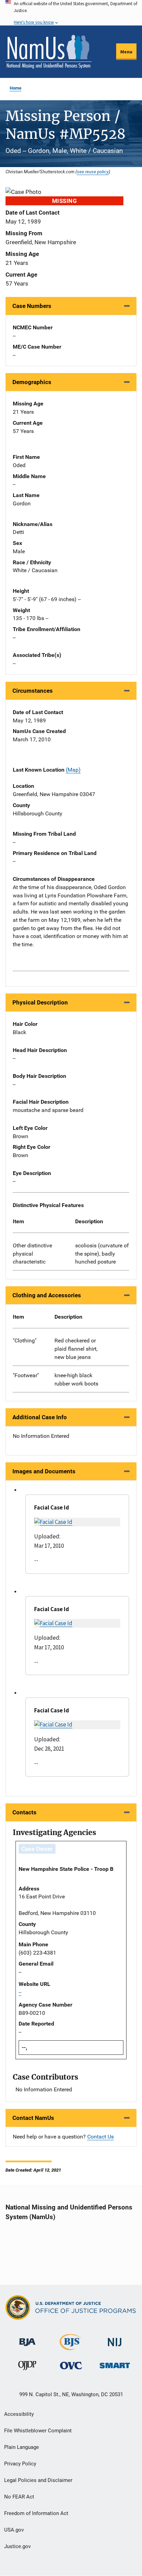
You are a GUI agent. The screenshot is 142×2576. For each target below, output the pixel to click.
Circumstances (33, 691)
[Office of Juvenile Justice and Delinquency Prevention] (27, 2367)
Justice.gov (17, 2546)
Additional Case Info (40, 1417)
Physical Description (40, 1002)
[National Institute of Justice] (115, 2339)
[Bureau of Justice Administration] (27, 2339)
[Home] (49, 52)
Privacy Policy (20, 2464)
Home (16, 88)
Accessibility (19, 2414)
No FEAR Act (19, 2497)
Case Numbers (32, 306)
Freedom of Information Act (36, 2513)
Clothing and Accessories (47, 1295)
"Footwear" (26, 1375)
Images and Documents (44, 1471)
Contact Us (100, 2137)
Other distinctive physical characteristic (32, 1254)
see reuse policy (93, 172)
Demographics (32, 382)
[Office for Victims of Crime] (71, 2365)
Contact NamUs (33, 2118)
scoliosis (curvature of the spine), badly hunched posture (102, 1254)
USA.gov (14, 2530)
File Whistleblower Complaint (38, 2431)
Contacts (24, 1812)
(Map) (73, 770)
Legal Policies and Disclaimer (38, 2480)
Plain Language (22, 2447)
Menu (126, 52)
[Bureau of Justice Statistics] (71, 2347)
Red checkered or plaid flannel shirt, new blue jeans (76, 1349)
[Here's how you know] (71, 13)
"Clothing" (25, 1341)
